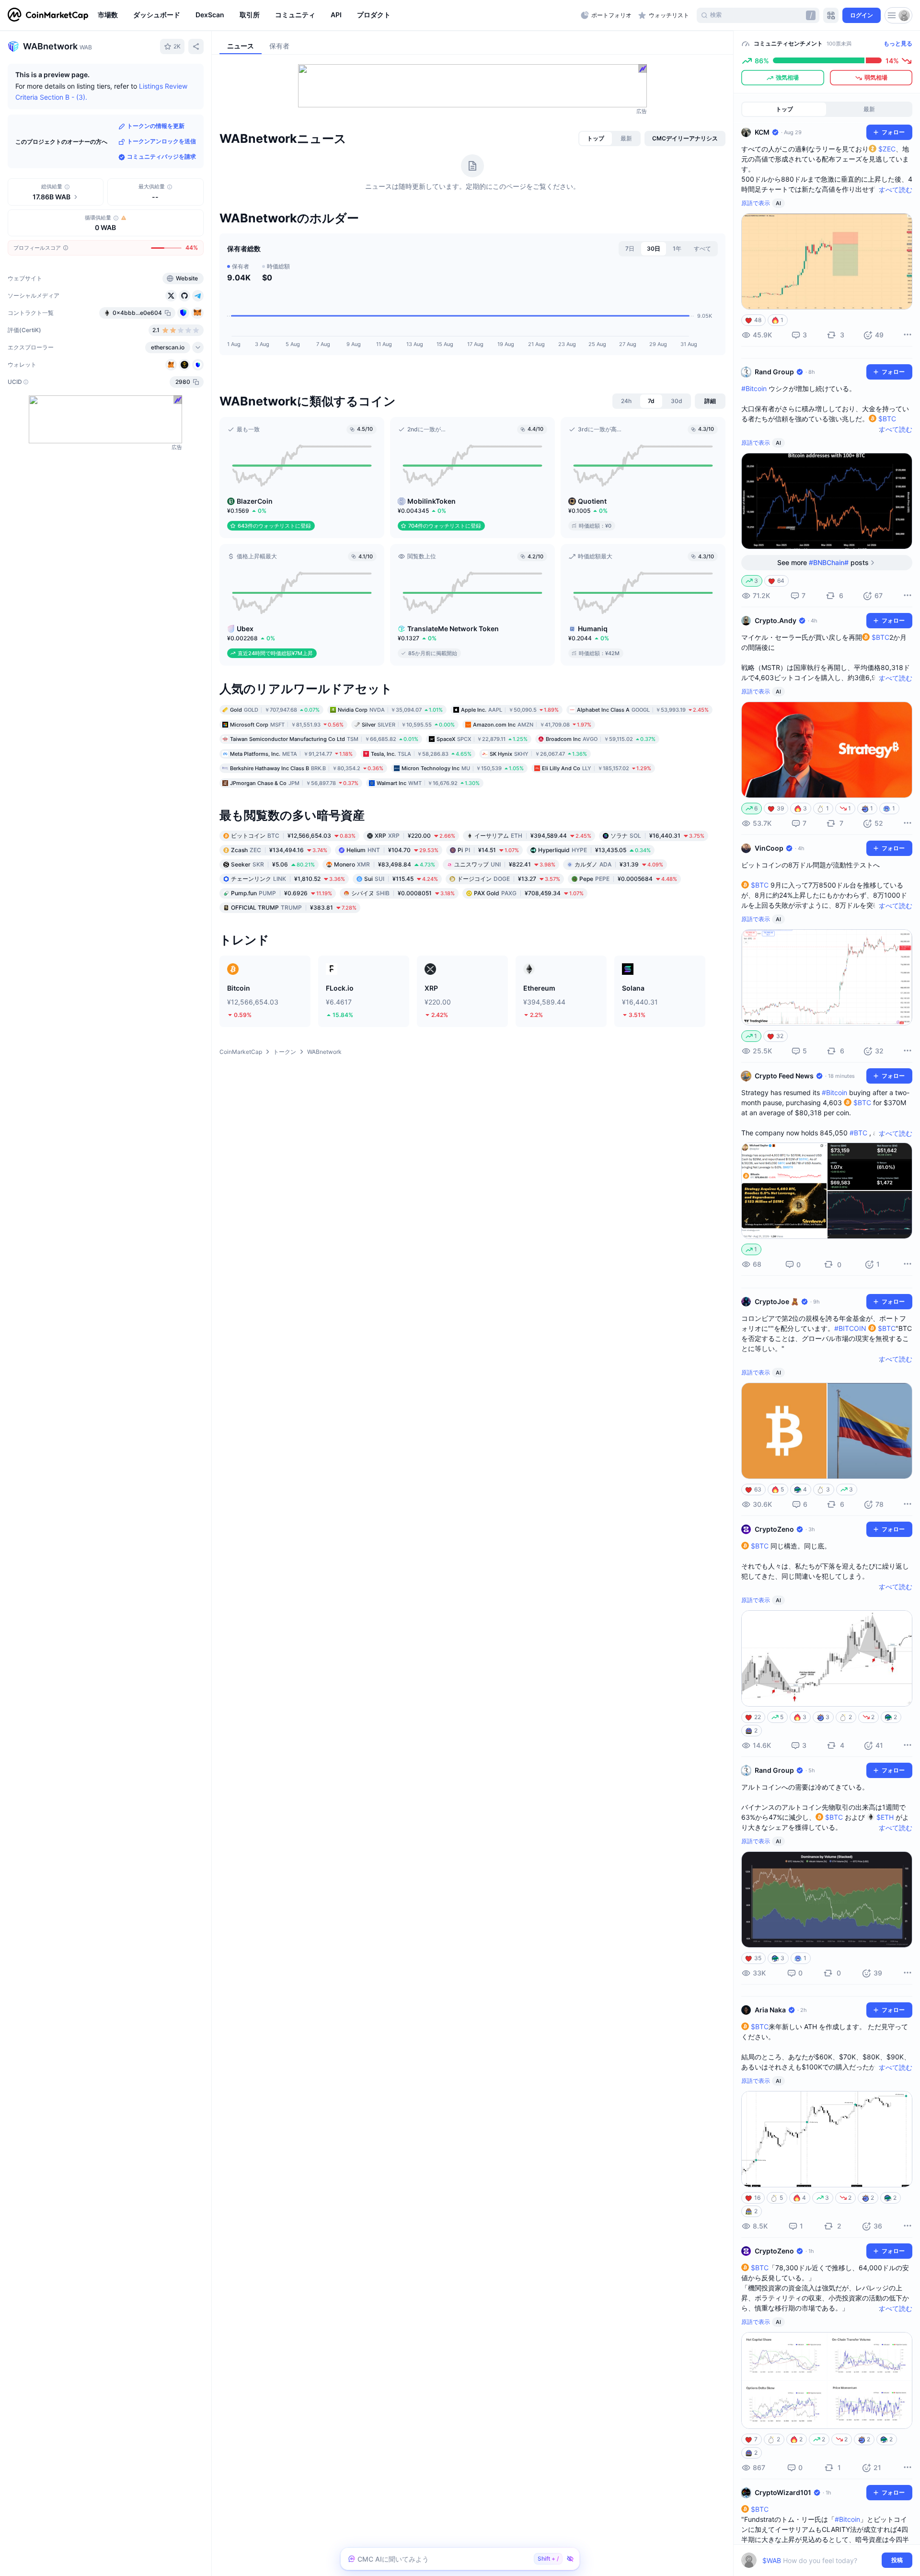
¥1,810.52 (288, 879)
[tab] (596, 139)
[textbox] (820, 2560)
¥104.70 (392, 850)
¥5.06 (273, 864)
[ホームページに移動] (48, 15)
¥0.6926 (282, 893)
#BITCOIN (850, 1328)
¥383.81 (294, 907)
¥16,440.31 (657, 836)
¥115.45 (401, 879)
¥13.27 (509, 879)
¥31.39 (619, 864)
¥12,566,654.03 (293, 836)
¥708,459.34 (529, 893)
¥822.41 (505, 864)
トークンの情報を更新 (156, 126)
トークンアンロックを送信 (161, 142)
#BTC (858, 1133)
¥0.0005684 (628, 879)
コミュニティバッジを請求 (161, 157)
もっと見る (898, 43)
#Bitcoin (754, 388)
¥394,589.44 (533, 836)
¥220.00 (415, 836)
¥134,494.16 (279, 850)
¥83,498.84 (385, 864)
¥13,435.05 (594, 850)
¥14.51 (488, 850)
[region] (337, 15)
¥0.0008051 (403, 893)
